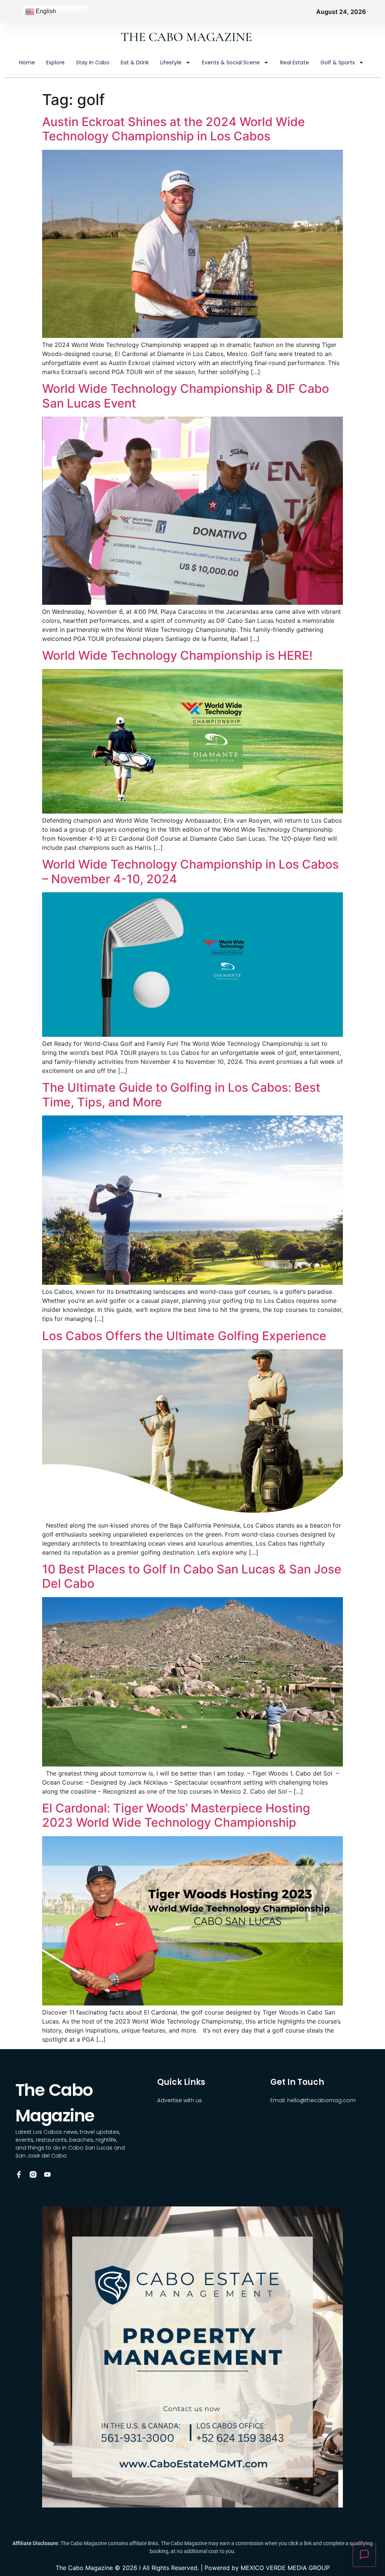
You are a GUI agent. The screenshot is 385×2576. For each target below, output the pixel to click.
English (45, 11)
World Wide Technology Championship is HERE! (177, 655)
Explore (55, 62)
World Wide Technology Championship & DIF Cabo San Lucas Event (186, 396)
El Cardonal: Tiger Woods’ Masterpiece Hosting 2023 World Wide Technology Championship (176, 1815)
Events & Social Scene (231, 62)
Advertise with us (180, 2100)
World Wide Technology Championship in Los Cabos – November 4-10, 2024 (190, 871)
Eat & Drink (135, 62)
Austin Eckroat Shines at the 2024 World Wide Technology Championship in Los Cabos (174, 129)
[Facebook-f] (19, 2174)
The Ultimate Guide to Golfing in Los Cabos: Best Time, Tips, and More (181, 1095)
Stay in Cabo (93, 62)
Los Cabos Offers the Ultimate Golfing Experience (184, 1336)
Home (27, 62)
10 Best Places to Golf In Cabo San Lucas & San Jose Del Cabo (192, 1576)
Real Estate (295, 62)
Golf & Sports (338, 62)
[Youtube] (47, 2174)
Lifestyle (171, 62)
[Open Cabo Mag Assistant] (364, 2555)
